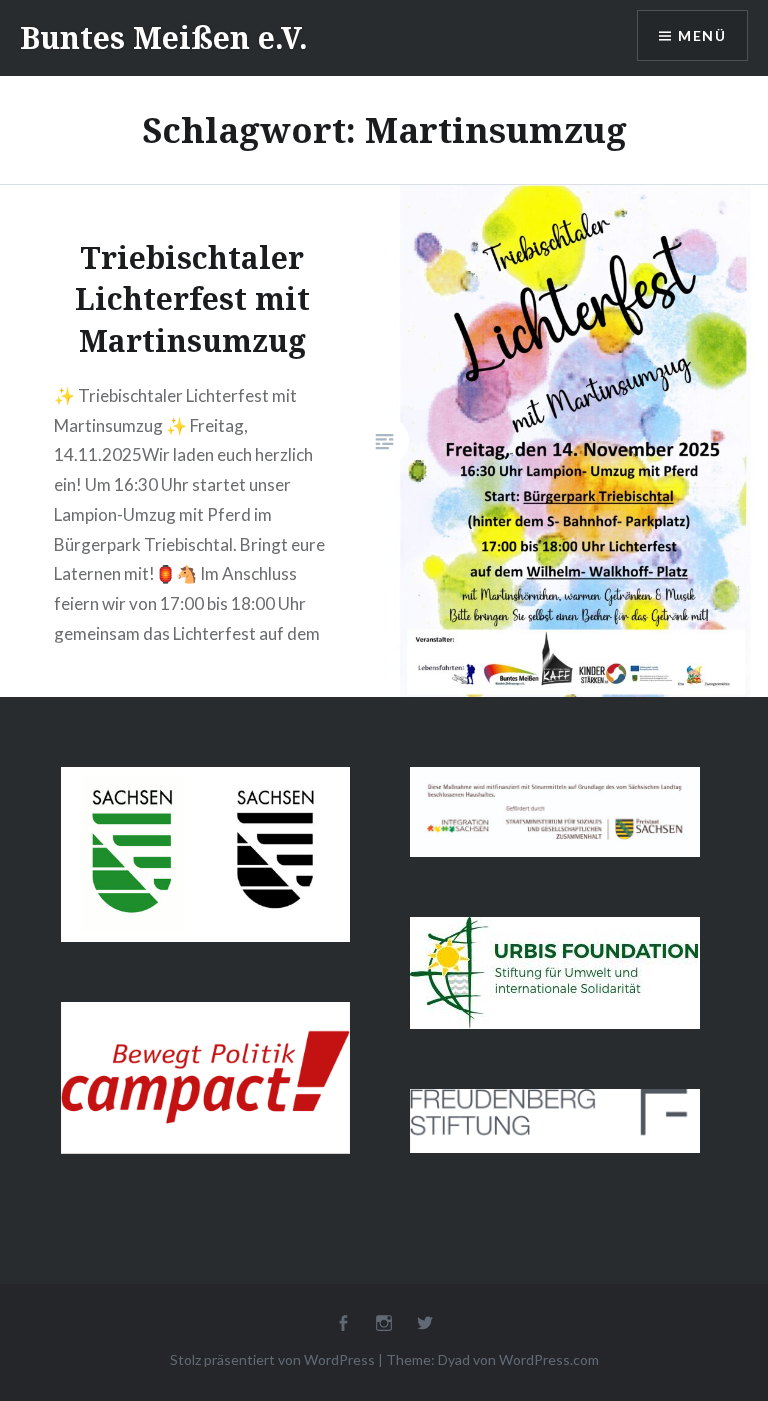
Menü (702, 35)
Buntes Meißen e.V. (164, 37)
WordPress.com (549, 1359)
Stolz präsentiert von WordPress (272, 1359)
